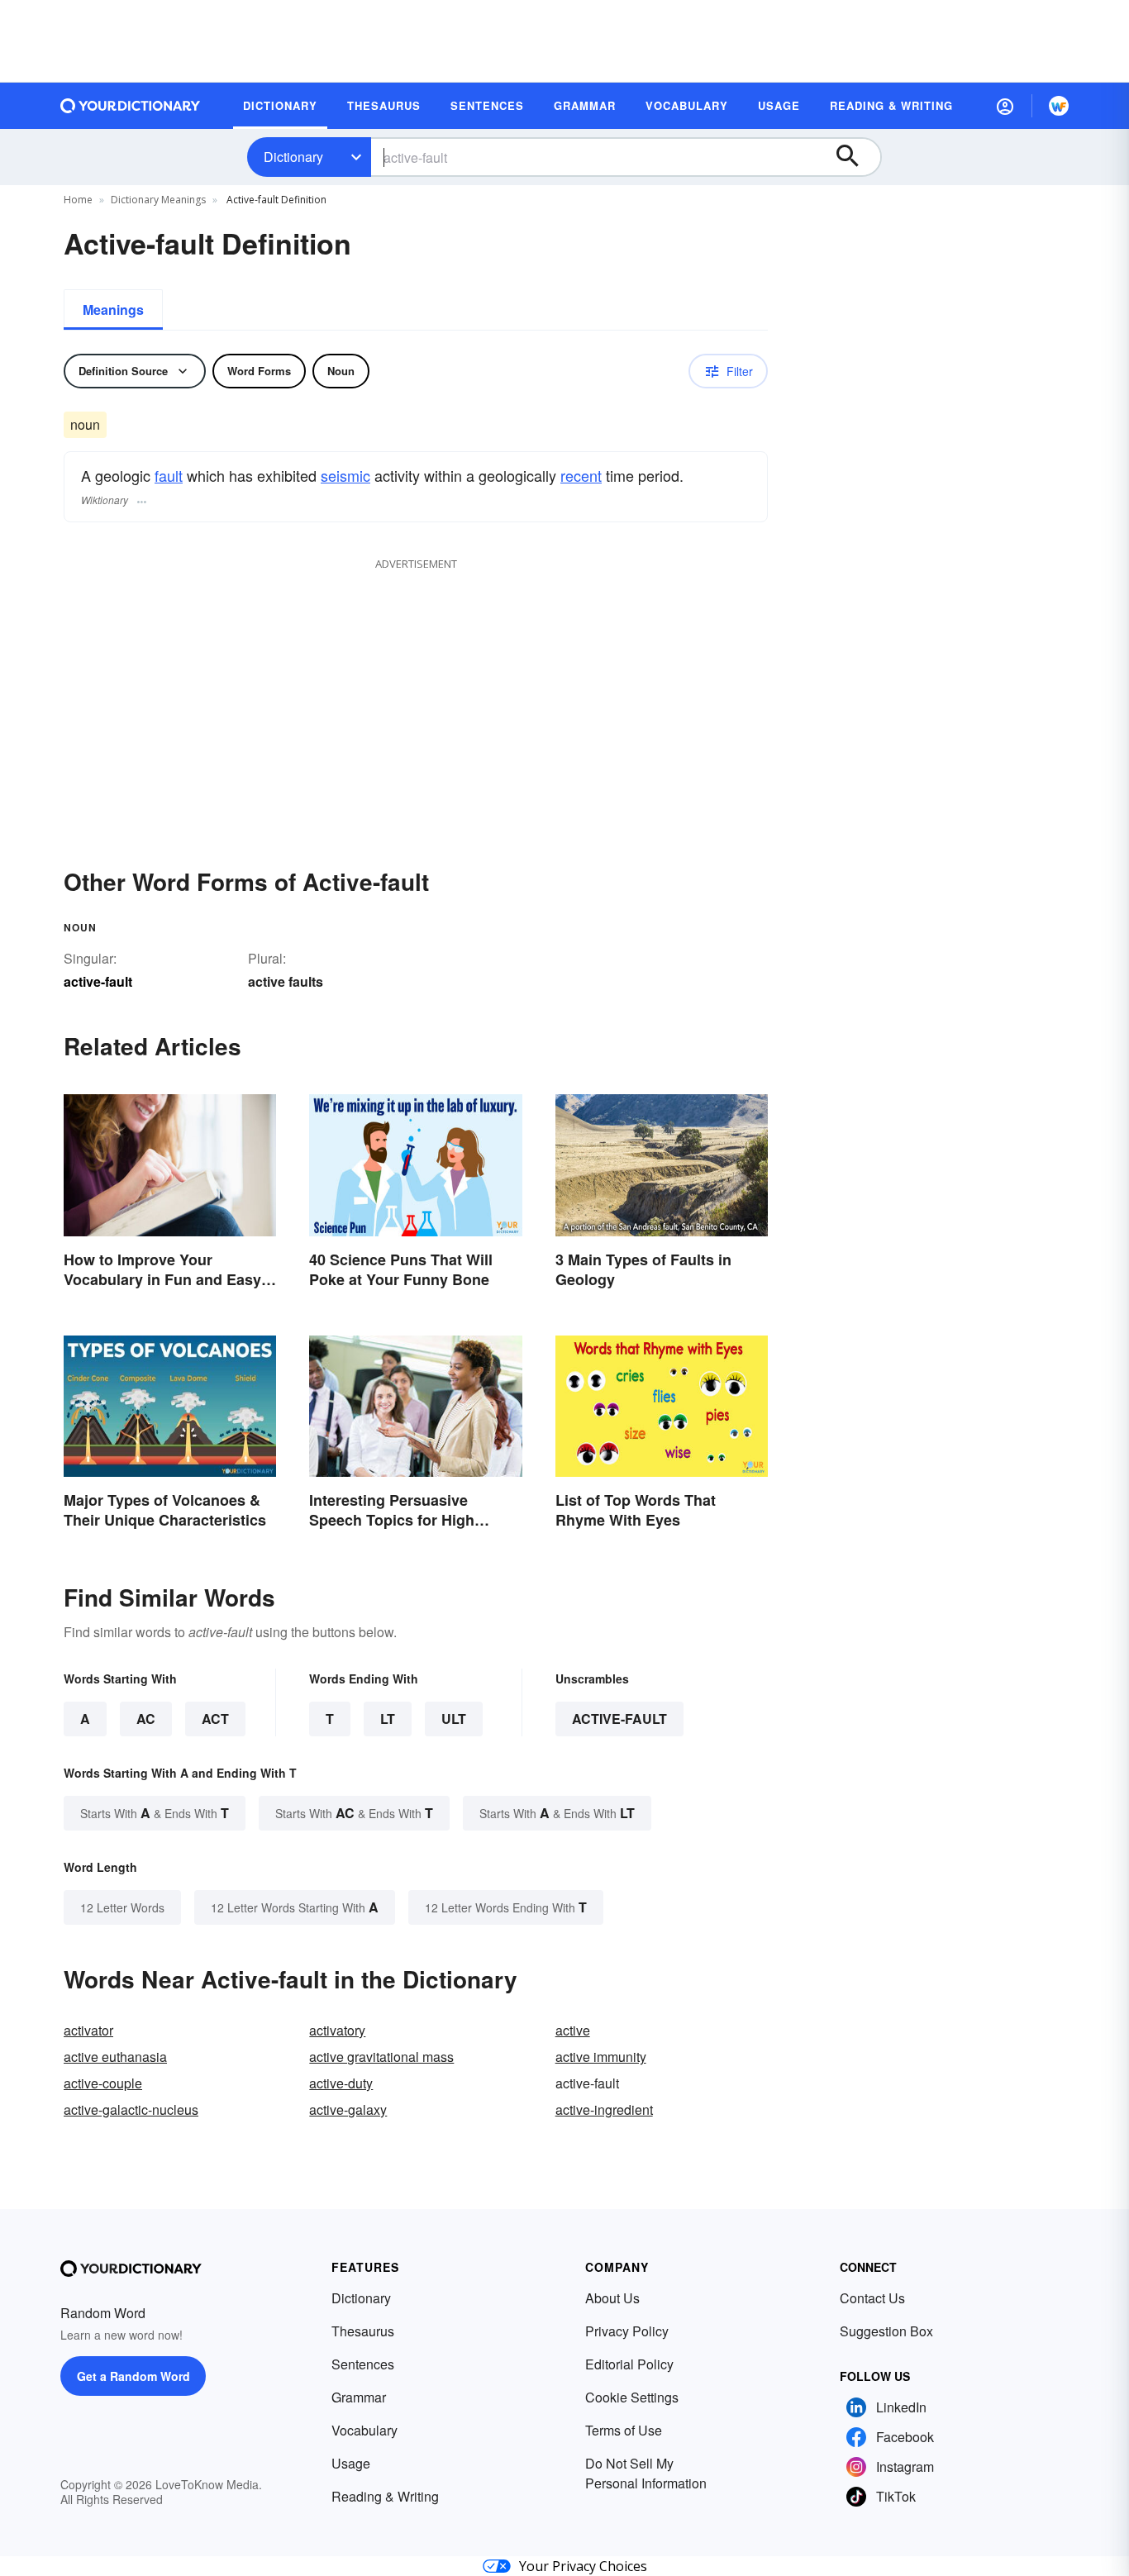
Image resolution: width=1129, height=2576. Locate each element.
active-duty (341, 2083)
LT (388, 1719)
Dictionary (293, 157)
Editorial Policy (629, 2364)
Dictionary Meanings (158, 200)
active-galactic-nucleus (131, 2109)
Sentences (363, 2364)
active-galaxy (348, 2109)
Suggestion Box (886, 2331)
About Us (612, 2298)
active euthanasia (115, 2057)
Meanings (113, 310)
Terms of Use (624, 2430)
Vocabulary (364, 2430)
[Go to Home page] (131, 106)
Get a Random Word (133, 2376)
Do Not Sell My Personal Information (646, 2473)
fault (169, 475)
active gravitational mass (381, 2057)
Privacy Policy (627, 2331)
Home (78, 200)
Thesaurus (363, 2331)
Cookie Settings (632, 2397)
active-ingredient (604, 2109)
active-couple (103, 2083)
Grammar (359, 2397)
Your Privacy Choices (583, 2566)
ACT (215, 1719)
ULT (454, 1719)
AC (146, 1719)
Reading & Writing (385, 2496)
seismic (345, 475)
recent (581, 475)
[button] (1005, 106)
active (573, 2030)
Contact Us (872, 2298)
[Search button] (855, 157)
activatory (337, 2030)
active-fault (619, 1719)
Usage (351, 2463)
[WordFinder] (1059, 106)
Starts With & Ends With (155, 1813)
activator (88, 2030)
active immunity (601, 2057)
